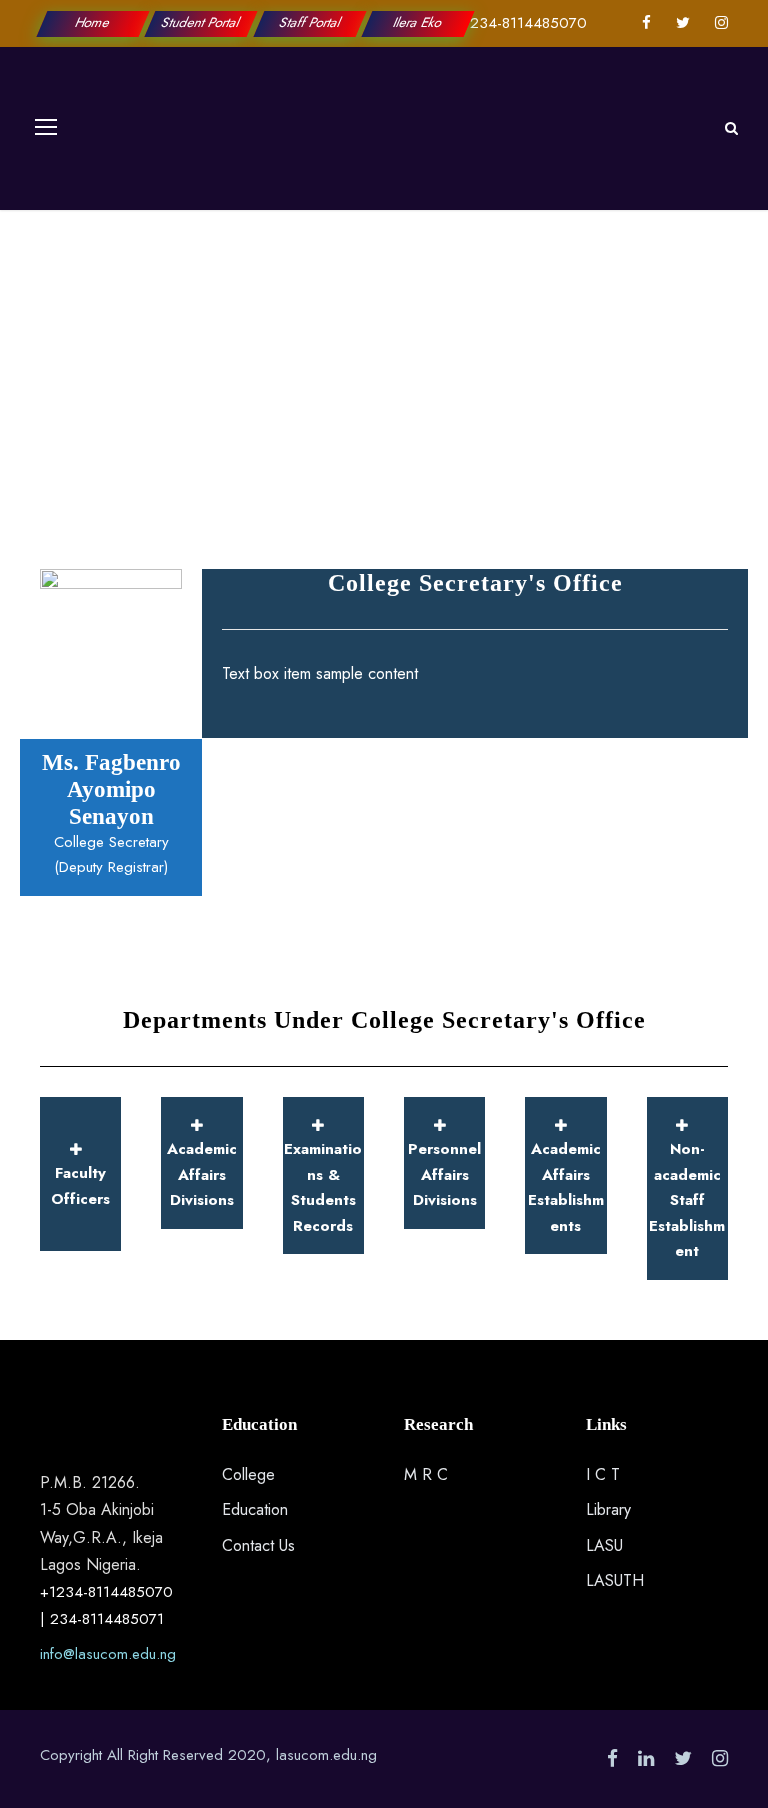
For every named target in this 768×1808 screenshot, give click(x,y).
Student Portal (202, 22)
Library (608, 1509)
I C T (603, 1474)
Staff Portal (309, 22)
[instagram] (721, 23)
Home (93, 22)
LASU (604, 1545)
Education (255, 1509)
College (248, 1474)
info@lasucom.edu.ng (108, 1654)
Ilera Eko (418, 22)
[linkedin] (646, 1758)
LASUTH (615, 1580)
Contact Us (258, 1545)
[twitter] (683, 23)
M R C (426, 1474)
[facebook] (646, 23)
